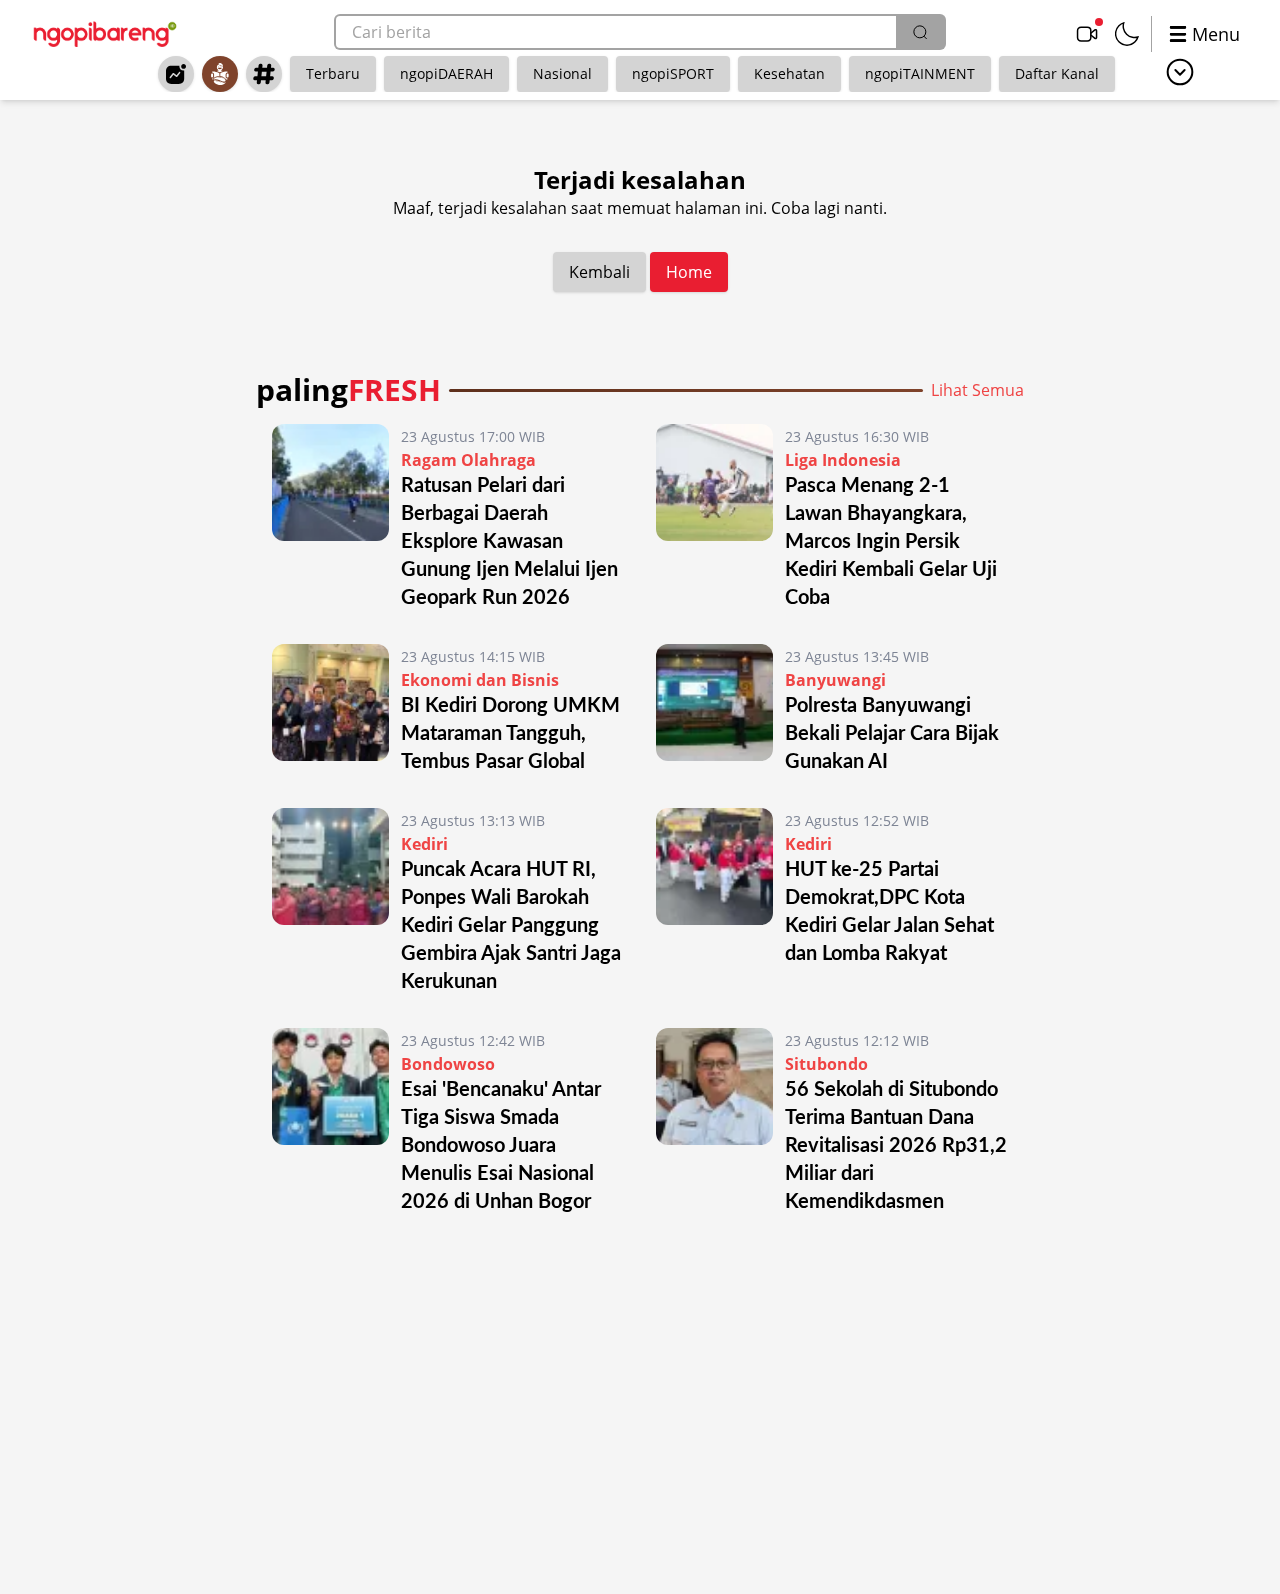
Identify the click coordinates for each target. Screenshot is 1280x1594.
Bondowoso (448, 1064)
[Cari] (920, 32)
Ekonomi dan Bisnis (480, 680)
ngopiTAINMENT (920, 73)
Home (689, 272)
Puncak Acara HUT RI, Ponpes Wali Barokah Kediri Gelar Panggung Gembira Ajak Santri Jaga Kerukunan (511, 926)
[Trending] (176, 74)
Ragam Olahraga (468, 460)
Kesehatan (789, 73)
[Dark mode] (1127, 34)
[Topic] (264, 74)
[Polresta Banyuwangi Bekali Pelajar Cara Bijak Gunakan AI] (714, 710)
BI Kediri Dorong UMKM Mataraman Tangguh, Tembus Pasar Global (510, 734)
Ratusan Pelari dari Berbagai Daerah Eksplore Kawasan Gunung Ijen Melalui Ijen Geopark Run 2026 (509, 542)
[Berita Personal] (220, 74)
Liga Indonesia (843, 460)
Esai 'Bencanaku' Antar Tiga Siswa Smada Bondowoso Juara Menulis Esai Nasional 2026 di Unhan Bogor (501, 1146)
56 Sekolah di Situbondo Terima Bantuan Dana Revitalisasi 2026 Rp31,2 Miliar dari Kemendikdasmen (896, 1146)
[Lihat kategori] (1180, 72)
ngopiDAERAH (446, 73)
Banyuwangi (835, 680)
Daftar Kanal (1057, 73)
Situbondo (826, 1064)
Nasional (562, 73)
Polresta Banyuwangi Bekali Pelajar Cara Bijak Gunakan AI (892, 734)
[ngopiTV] (1087, 34)
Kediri (424, 844)
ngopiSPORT (673, 73)
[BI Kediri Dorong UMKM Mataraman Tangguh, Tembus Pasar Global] (330, 710)
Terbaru (333, 73)
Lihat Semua (977, 390)
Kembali (599, 272)
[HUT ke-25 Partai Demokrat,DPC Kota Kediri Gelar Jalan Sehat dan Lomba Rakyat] (714, 902)
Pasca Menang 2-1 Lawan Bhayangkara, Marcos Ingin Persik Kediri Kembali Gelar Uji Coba (891, 542)
